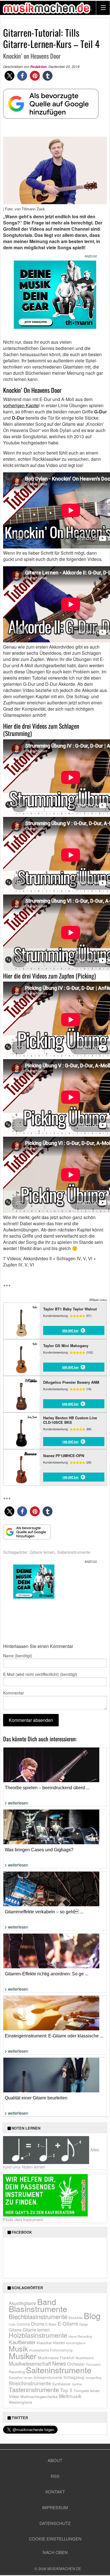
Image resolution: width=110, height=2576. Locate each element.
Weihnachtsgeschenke (39, 2397)
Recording (17, 2372)
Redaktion (38, 67)
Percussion (93, 2364)
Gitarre (15, 2330)
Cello (12, 2324)
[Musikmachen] (47, 8)
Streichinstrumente (30, 2383)
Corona (23, 2324)
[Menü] (103, 8)
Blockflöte (76, 2318)
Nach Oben (55, 2552)
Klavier (59, 2343)
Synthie (77, 2384)
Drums (38, 2324)
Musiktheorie (85, 2358)
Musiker (23, 2356)
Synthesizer (61, 2384)
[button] (9, 76)
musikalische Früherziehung (51, 2350)
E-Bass (51, 2324)
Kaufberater (22, 2342)
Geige (83, 2324)
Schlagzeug (74, 2377)
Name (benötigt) (18, 1656)
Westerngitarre (20, 2402)
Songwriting (93, 2378)
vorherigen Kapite (21, 405)
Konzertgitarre (76, 2343)
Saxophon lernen (21, 2377)
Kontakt (55, 2492)
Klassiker (44, 2343)
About (55, 2460)
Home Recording (80, 2336)
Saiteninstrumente (74, 1552)
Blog (92, 2315)
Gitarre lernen (42, 1552)
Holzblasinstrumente (38, 2335)
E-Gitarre (68, 2323)
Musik (18, 2348)
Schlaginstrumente (48, 2377)
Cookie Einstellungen (55, 2539)
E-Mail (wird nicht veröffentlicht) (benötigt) (40, 1674)
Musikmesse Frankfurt (56, 2358)
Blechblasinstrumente (38, 2316)
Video (14, 2396)
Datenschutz (55, 2523)
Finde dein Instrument (23, 2219)
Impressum (55, 2507)
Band (47, 2301)
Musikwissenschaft (30, 2363)
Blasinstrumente (38, 2308)
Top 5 (66, 2390)
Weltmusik (70, 2396)
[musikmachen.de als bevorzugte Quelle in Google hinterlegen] (51, 107)
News (59, 2363)
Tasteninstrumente (34, 2389)
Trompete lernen (87, 2391)
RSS (55, 2476)
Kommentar (14, 1693)
